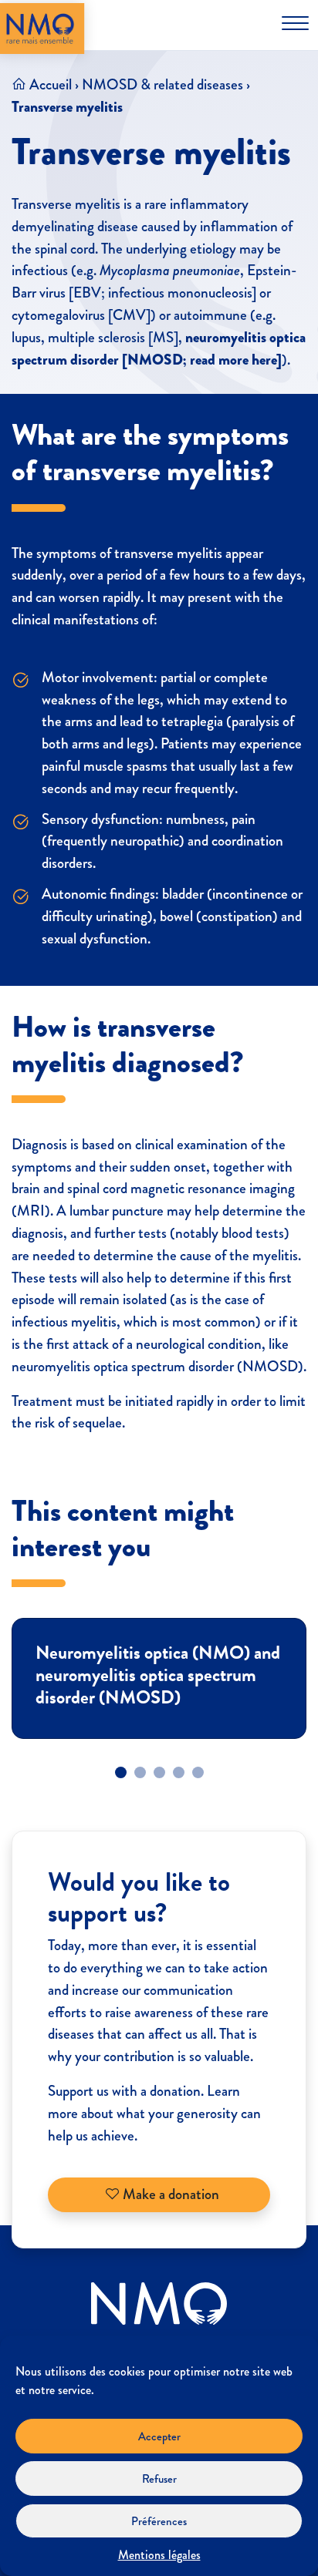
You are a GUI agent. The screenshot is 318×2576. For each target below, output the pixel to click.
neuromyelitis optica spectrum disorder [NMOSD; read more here (159, 349)
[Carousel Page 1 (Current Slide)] (121, 1772)
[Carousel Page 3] (159, 1772)
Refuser (159, 2479)
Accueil (51, 84)
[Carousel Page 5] (198, 1772)
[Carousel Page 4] (179, 1772)
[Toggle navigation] (295, 23)
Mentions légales (159, 2555)
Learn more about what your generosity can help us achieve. (154, 2113)
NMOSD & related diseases (162, 84)
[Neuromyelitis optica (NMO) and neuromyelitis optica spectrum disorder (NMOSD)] (159, 1678)
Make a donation (169, 2194)
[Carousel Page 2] (140, 1772)
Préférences (159, 2521)
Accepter (159, 2436)
